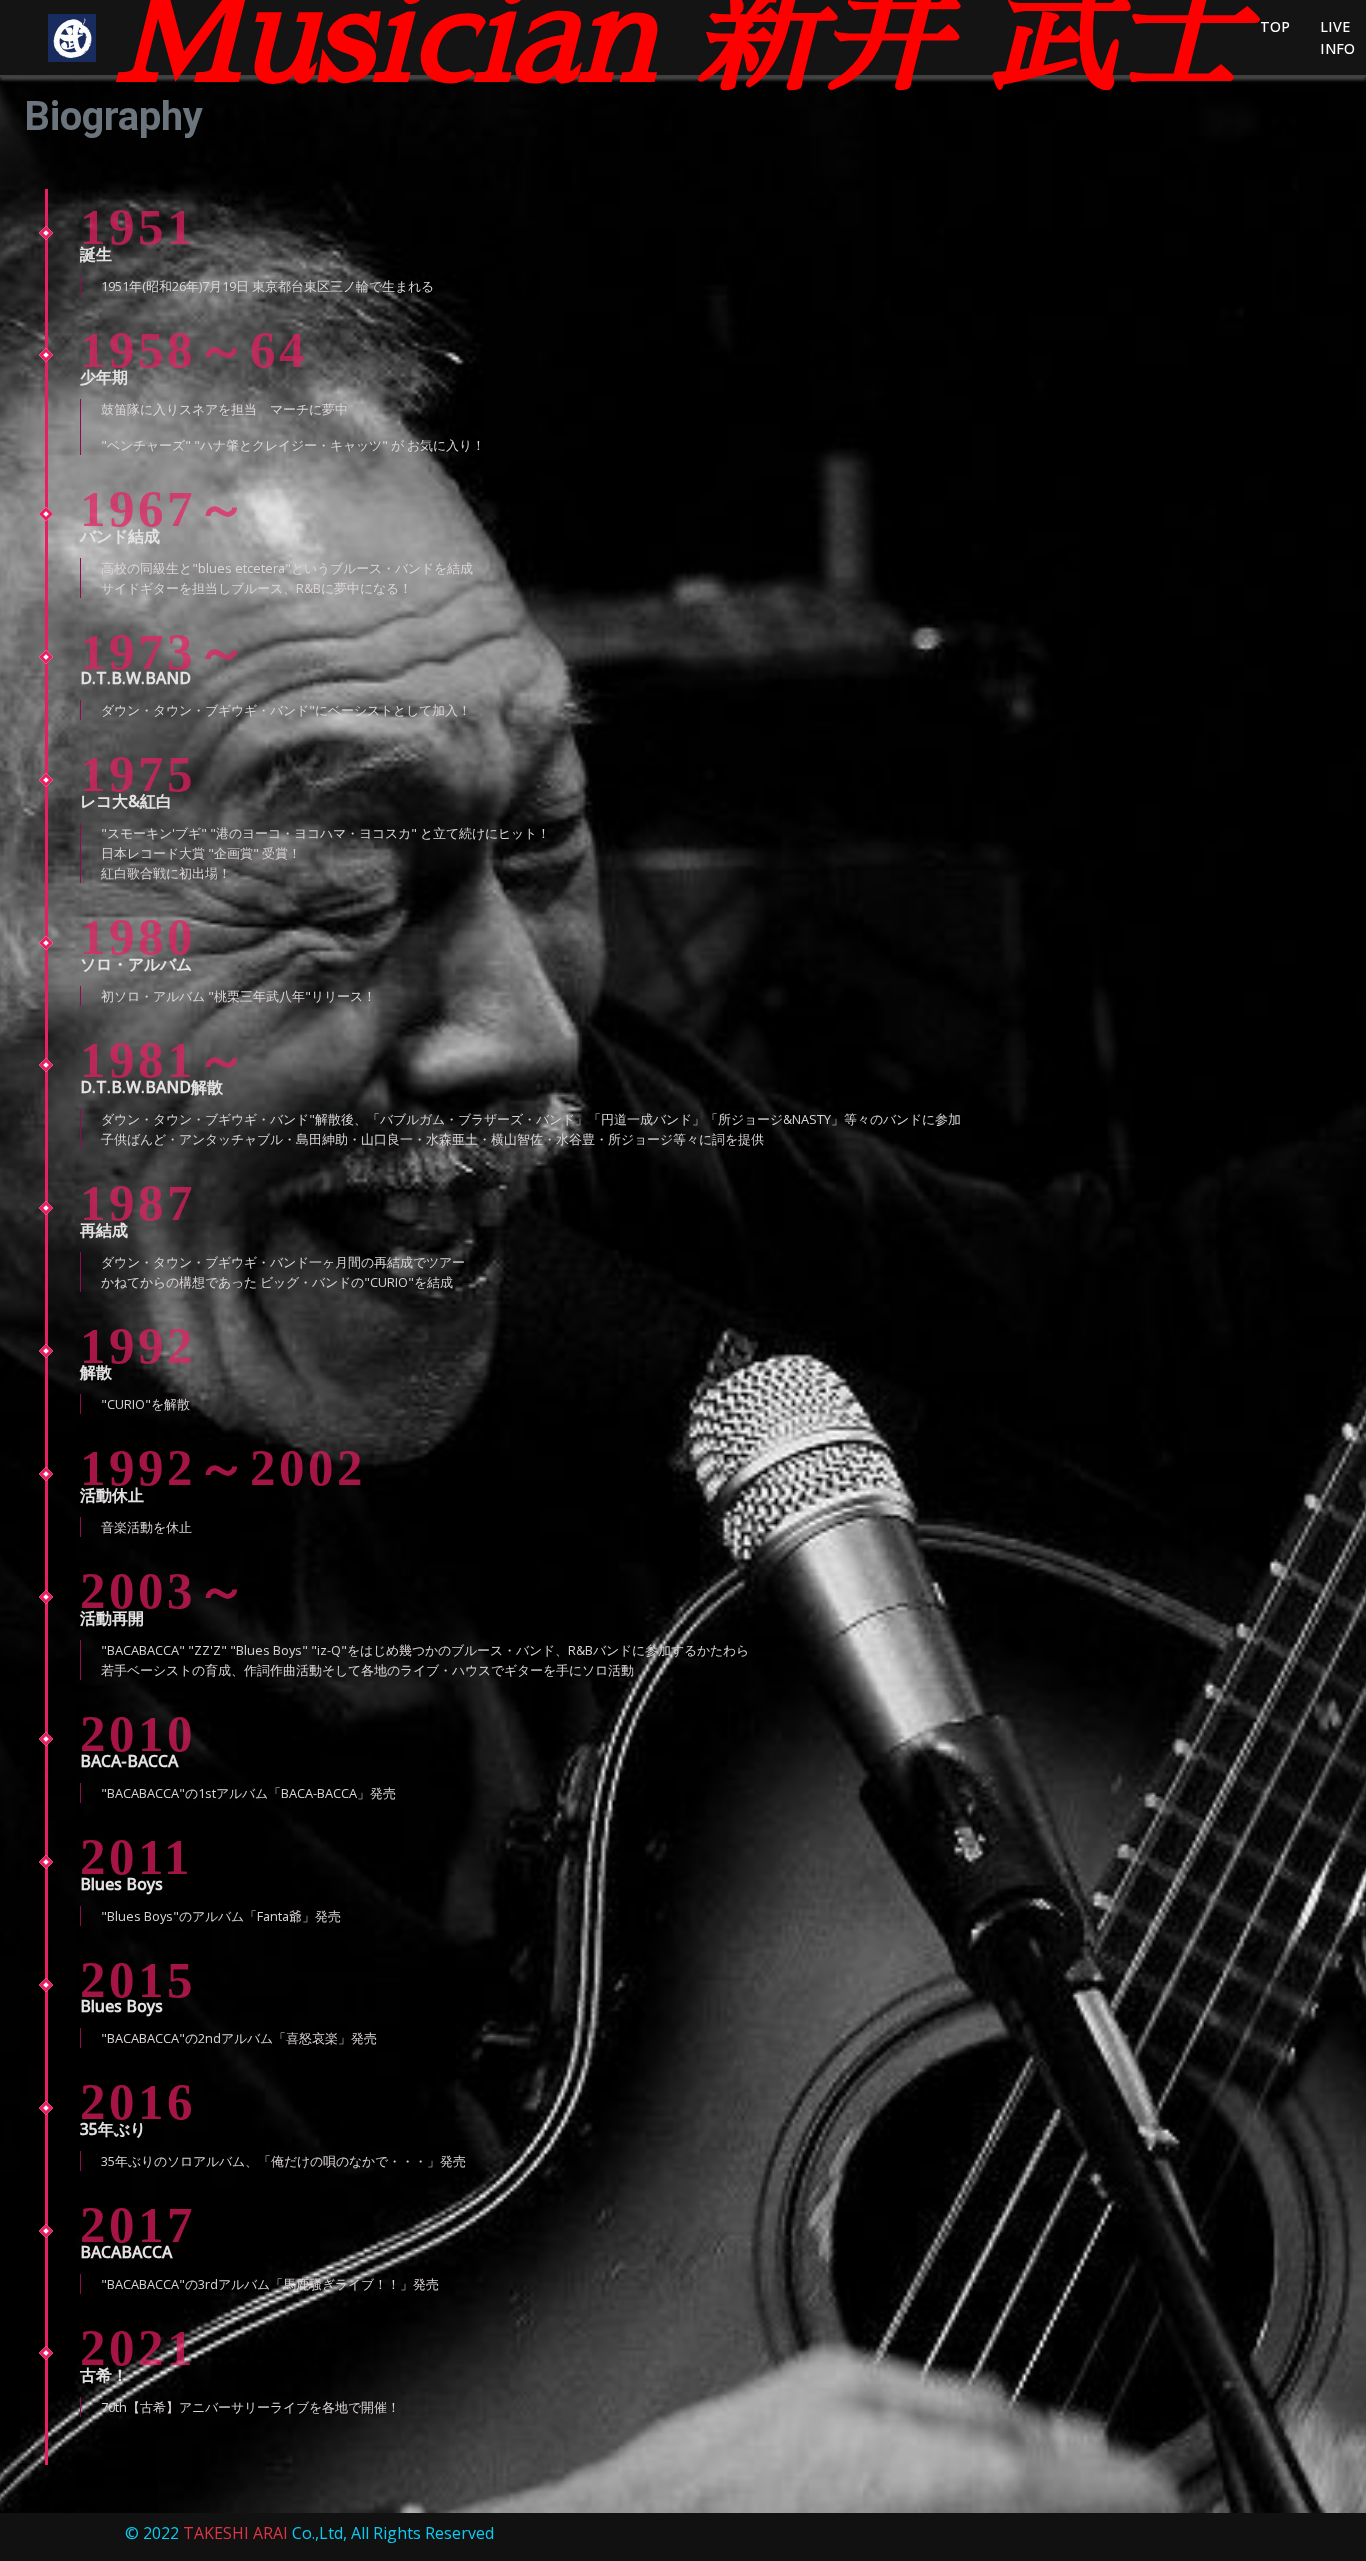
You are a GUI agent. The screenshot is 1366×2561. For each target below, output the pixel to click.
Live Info (1337, 37)
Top (1275, 26)
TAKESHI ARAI (235, 2533)
